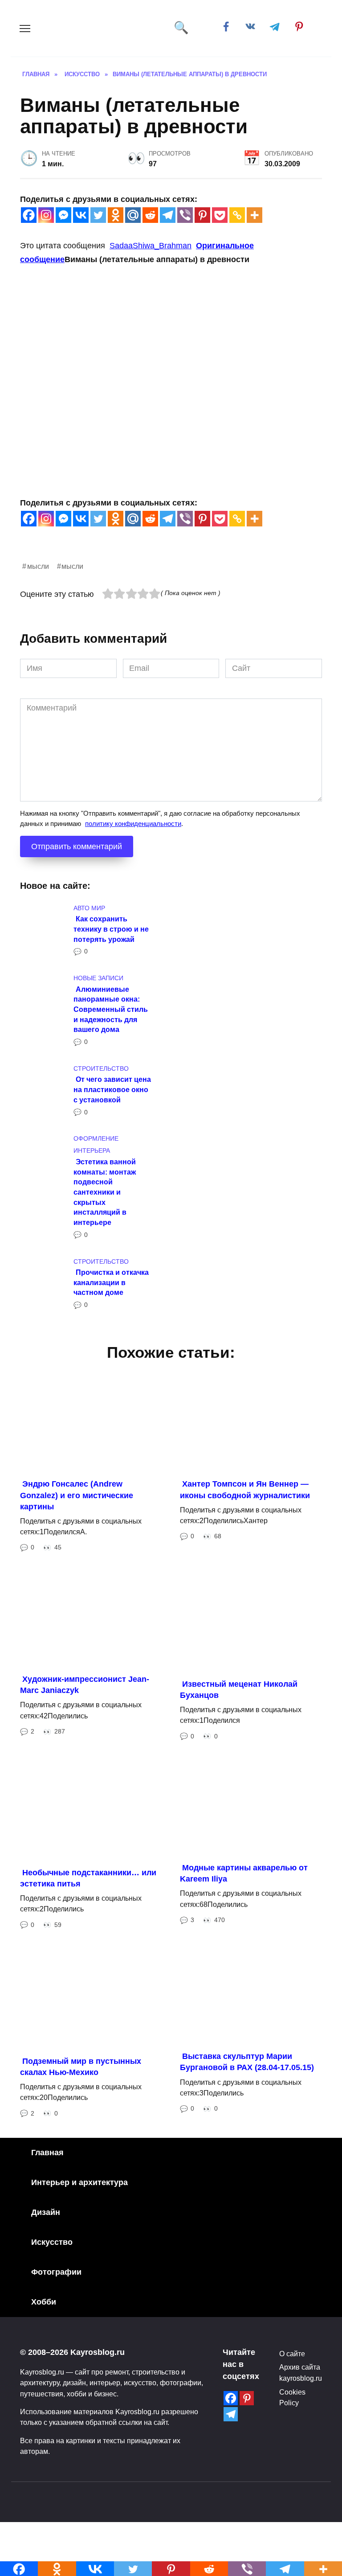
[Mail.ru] (133, 215)
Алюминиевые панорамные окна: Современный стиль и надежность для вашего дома (111, 1009)
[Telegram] (168, 215)
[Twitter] (98, 215)
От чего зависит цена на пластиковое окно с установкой (112, 1089)
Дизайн (46, 2212)
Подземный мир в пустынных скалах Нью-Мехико (81, 2066)
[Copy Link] (237, 215)
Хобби (44, 2302)
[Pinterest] (202, 215)
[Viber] (185, 215)
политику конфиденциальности (133, 824)
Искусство (52, 2242)
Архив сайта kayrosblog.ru (301, 2372)
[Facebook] (29, 215)
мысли (38, 566)
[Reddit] (150, 215)
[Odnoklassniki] (116, 215)
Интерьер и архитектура (79, 2182)
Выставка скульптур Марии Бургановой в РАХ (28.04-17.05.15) (247, 2062)
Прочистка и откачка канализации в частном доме (111, 1282)
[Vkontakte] (81, 215)
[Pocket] (220, 215)
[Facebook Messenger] (63, 215)
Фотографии (56, 2272)
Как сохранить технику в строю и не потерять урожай (111, 929)
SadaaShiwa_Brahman (151, 246)
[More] (254, 215)
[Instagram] (46, 215)
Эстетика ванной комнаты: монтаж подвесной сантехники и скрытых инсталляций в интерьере (105, 1191)
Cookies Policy (292, 2397)
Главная (47, 2153)
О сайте (292, 2354)
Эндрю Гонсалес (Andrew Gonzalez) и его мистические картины (77, 1495)
